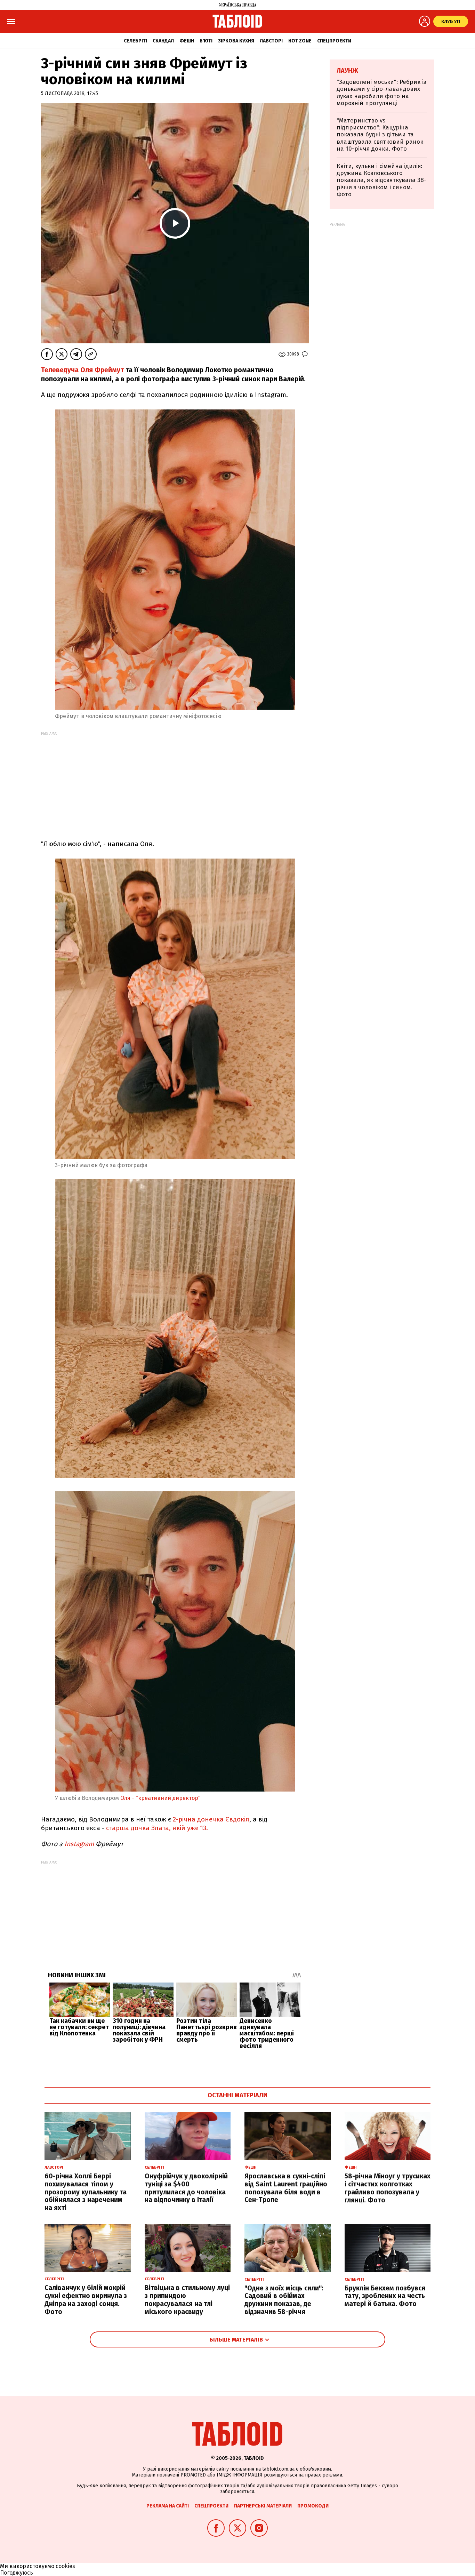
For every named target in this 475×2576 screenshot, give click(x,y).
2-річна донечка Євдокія (211, 1819)
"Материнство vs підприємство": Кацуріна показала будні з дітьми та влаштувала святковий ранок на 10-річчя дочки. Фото (380, 135)
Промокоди (313, 2506)
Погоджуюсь (17, 2573)
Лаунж (347, 71)
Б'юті (206, 41)
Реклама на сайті (168, 2506)
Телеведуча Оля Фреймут (83, 370)
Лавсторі (271, 41)
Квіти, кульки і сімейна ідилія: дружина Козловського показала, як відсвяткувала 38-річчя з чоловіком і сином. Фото (381, 180)
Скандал (163, 41)
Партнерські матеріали (263, 2506)
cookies (65, 2566)
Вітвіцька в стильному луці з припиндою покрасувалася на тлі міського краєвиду (187, 2300)
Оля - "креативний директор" (160, 1798)
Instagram (78, 1844)
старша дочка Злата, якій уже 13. (157, 1828)
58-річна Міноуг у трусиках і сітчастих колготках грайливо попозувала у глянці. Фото (388, 2188)
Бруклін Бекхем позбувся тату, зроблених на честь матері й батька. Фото (385, 2296)
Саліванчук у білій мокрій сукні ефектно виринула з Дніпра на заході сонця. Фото (86, 2300)
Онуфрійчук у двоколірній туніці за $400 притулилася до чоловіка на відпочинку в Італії (186, 2188)
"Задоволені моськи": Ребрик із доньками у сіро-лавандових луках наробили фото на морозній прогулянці (381, 93)
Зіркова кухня (236, 41)
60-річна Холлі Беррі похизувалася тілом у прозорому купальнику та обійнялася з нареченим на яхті (86, 2192)
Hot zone (300, 41)
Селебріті (135, 41)
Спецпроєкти (334, 41)
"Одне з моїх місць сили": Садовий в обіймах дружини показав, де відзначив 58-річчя (284, 2300)
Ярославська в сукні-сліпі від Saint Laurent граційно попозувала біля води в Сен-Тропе (286, 2188)
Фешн (187, 41)
